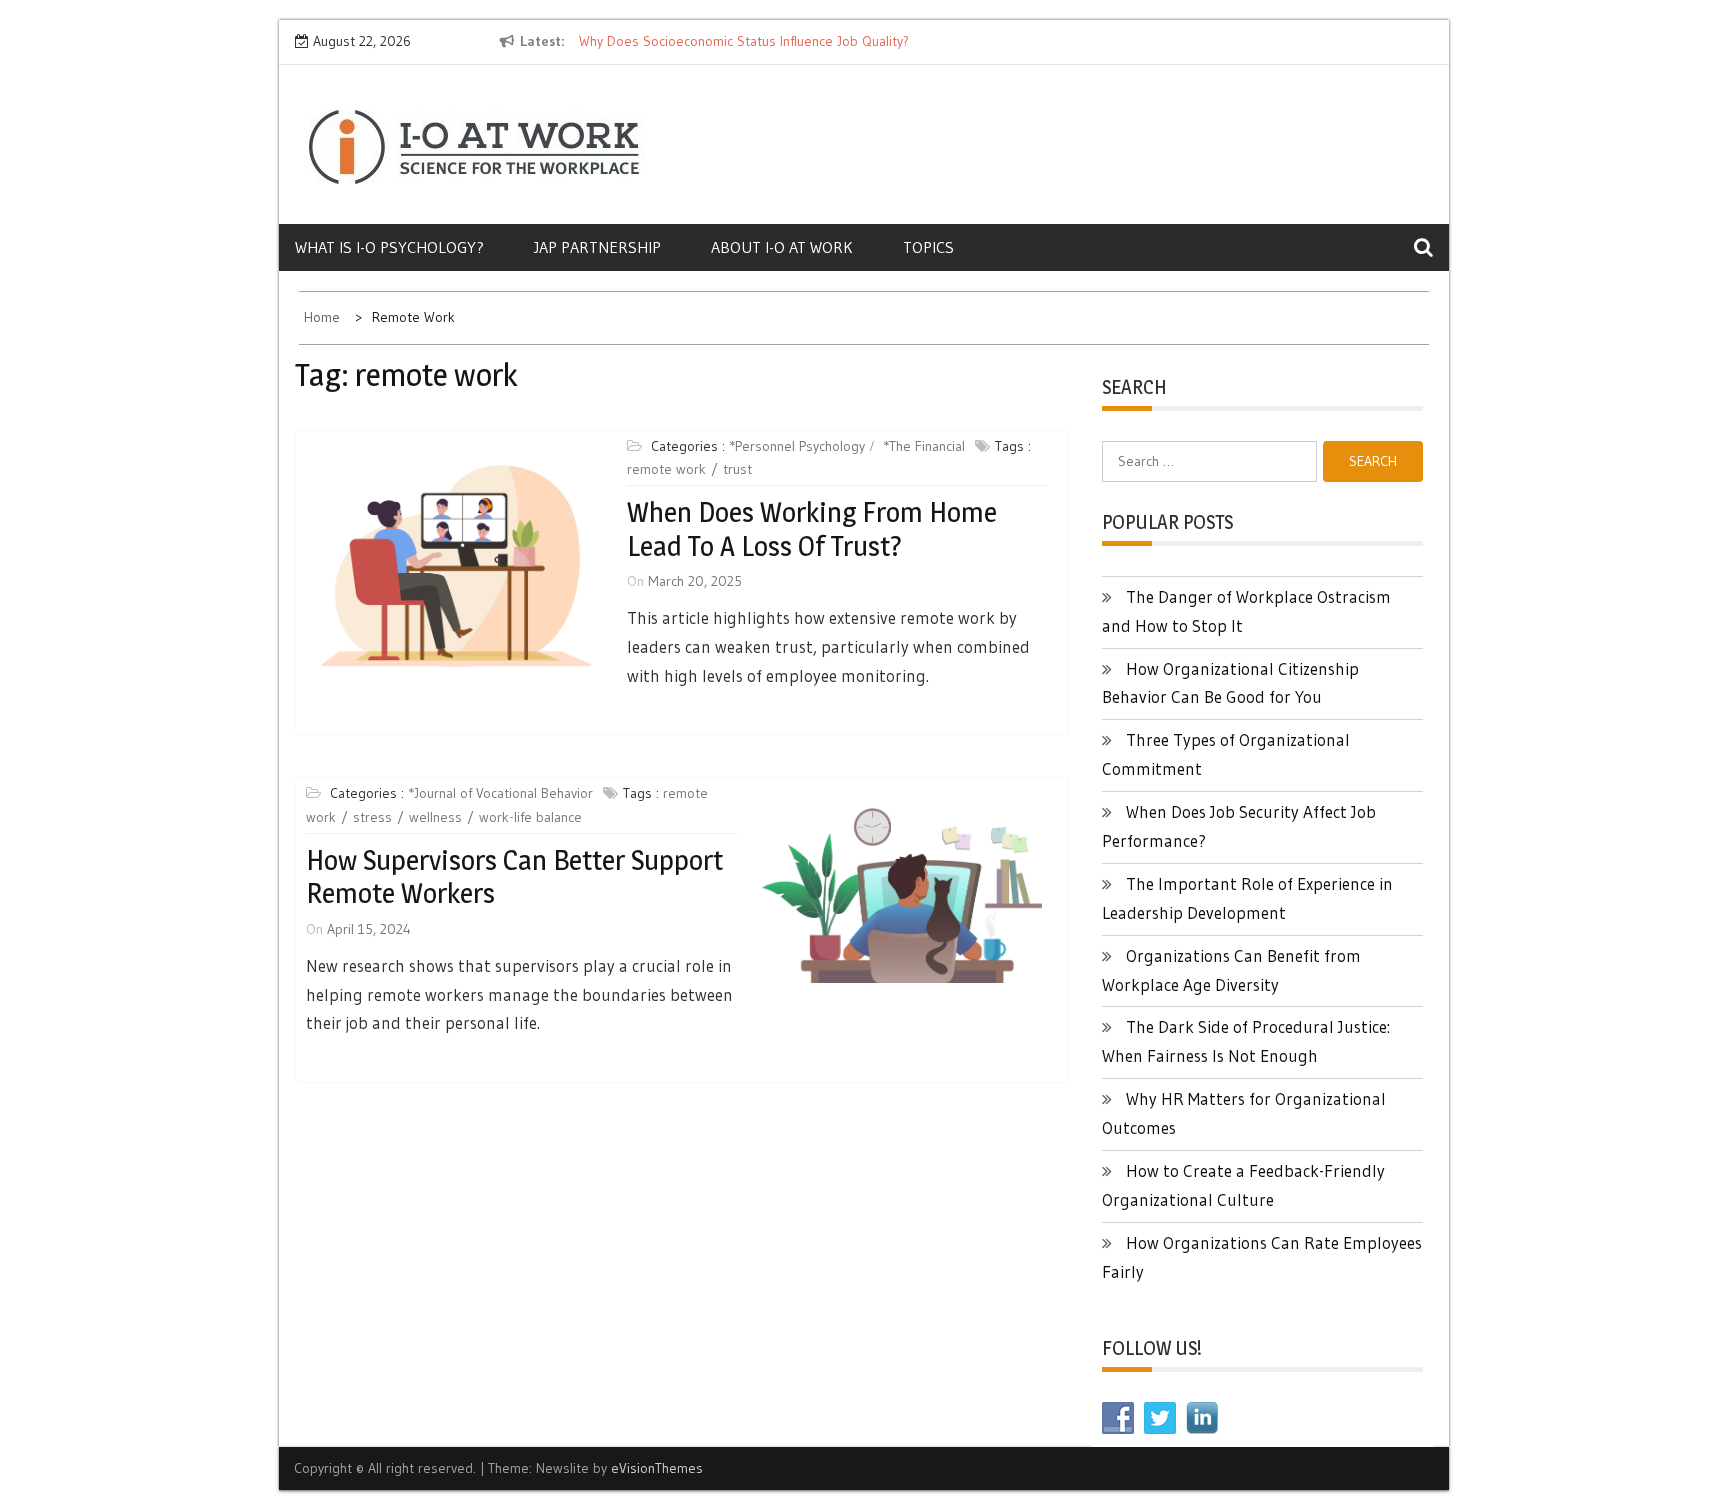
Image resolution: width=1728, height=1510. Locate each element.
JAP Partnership (597, 247)
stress (372, 817)
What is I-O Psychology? (389, 247)
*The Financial (924, 446)
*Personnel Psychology (797, 446)
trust (737, 469)
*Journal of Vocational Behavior (500, 793)
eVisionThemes (657, 1468)
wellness (435, 817)
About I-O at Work (782, 247)
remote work (666, 469)
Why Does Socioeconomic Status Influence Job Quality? (744, 41)
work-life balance (530, 817)
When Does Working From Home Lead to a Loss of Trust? (812, 529)
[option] (762, 42)
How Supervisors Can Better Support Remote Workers (514, 877)
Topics (928, 247)
